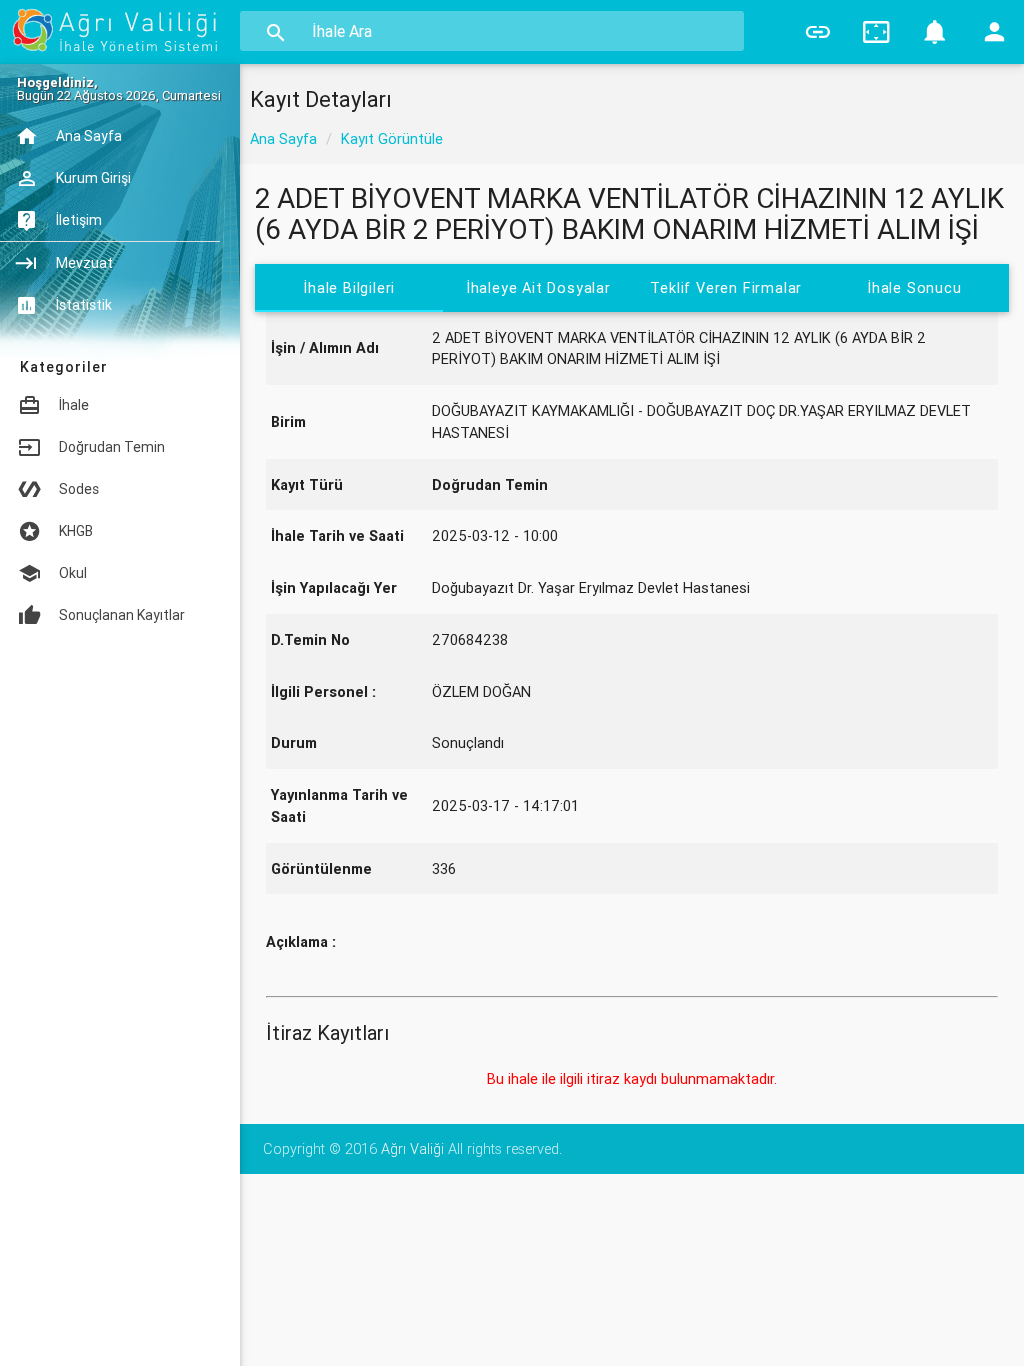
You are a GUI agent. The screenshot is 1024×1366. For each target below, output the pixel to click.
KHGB (76, 531)
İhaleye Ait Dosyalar (537, 287)
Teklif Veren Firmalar (726, 287)
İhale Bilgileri (349, 287)
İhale (74, 405)
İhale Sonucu (914, 287)
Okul (73, 573)
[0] (935, 32)
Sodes (79, 489)
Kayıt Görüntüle (392, 138)
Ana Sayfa (283, 138)
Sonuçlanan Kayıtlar (122, 615)
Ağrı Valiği (412, 1148)
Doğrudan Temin (112, 447)
